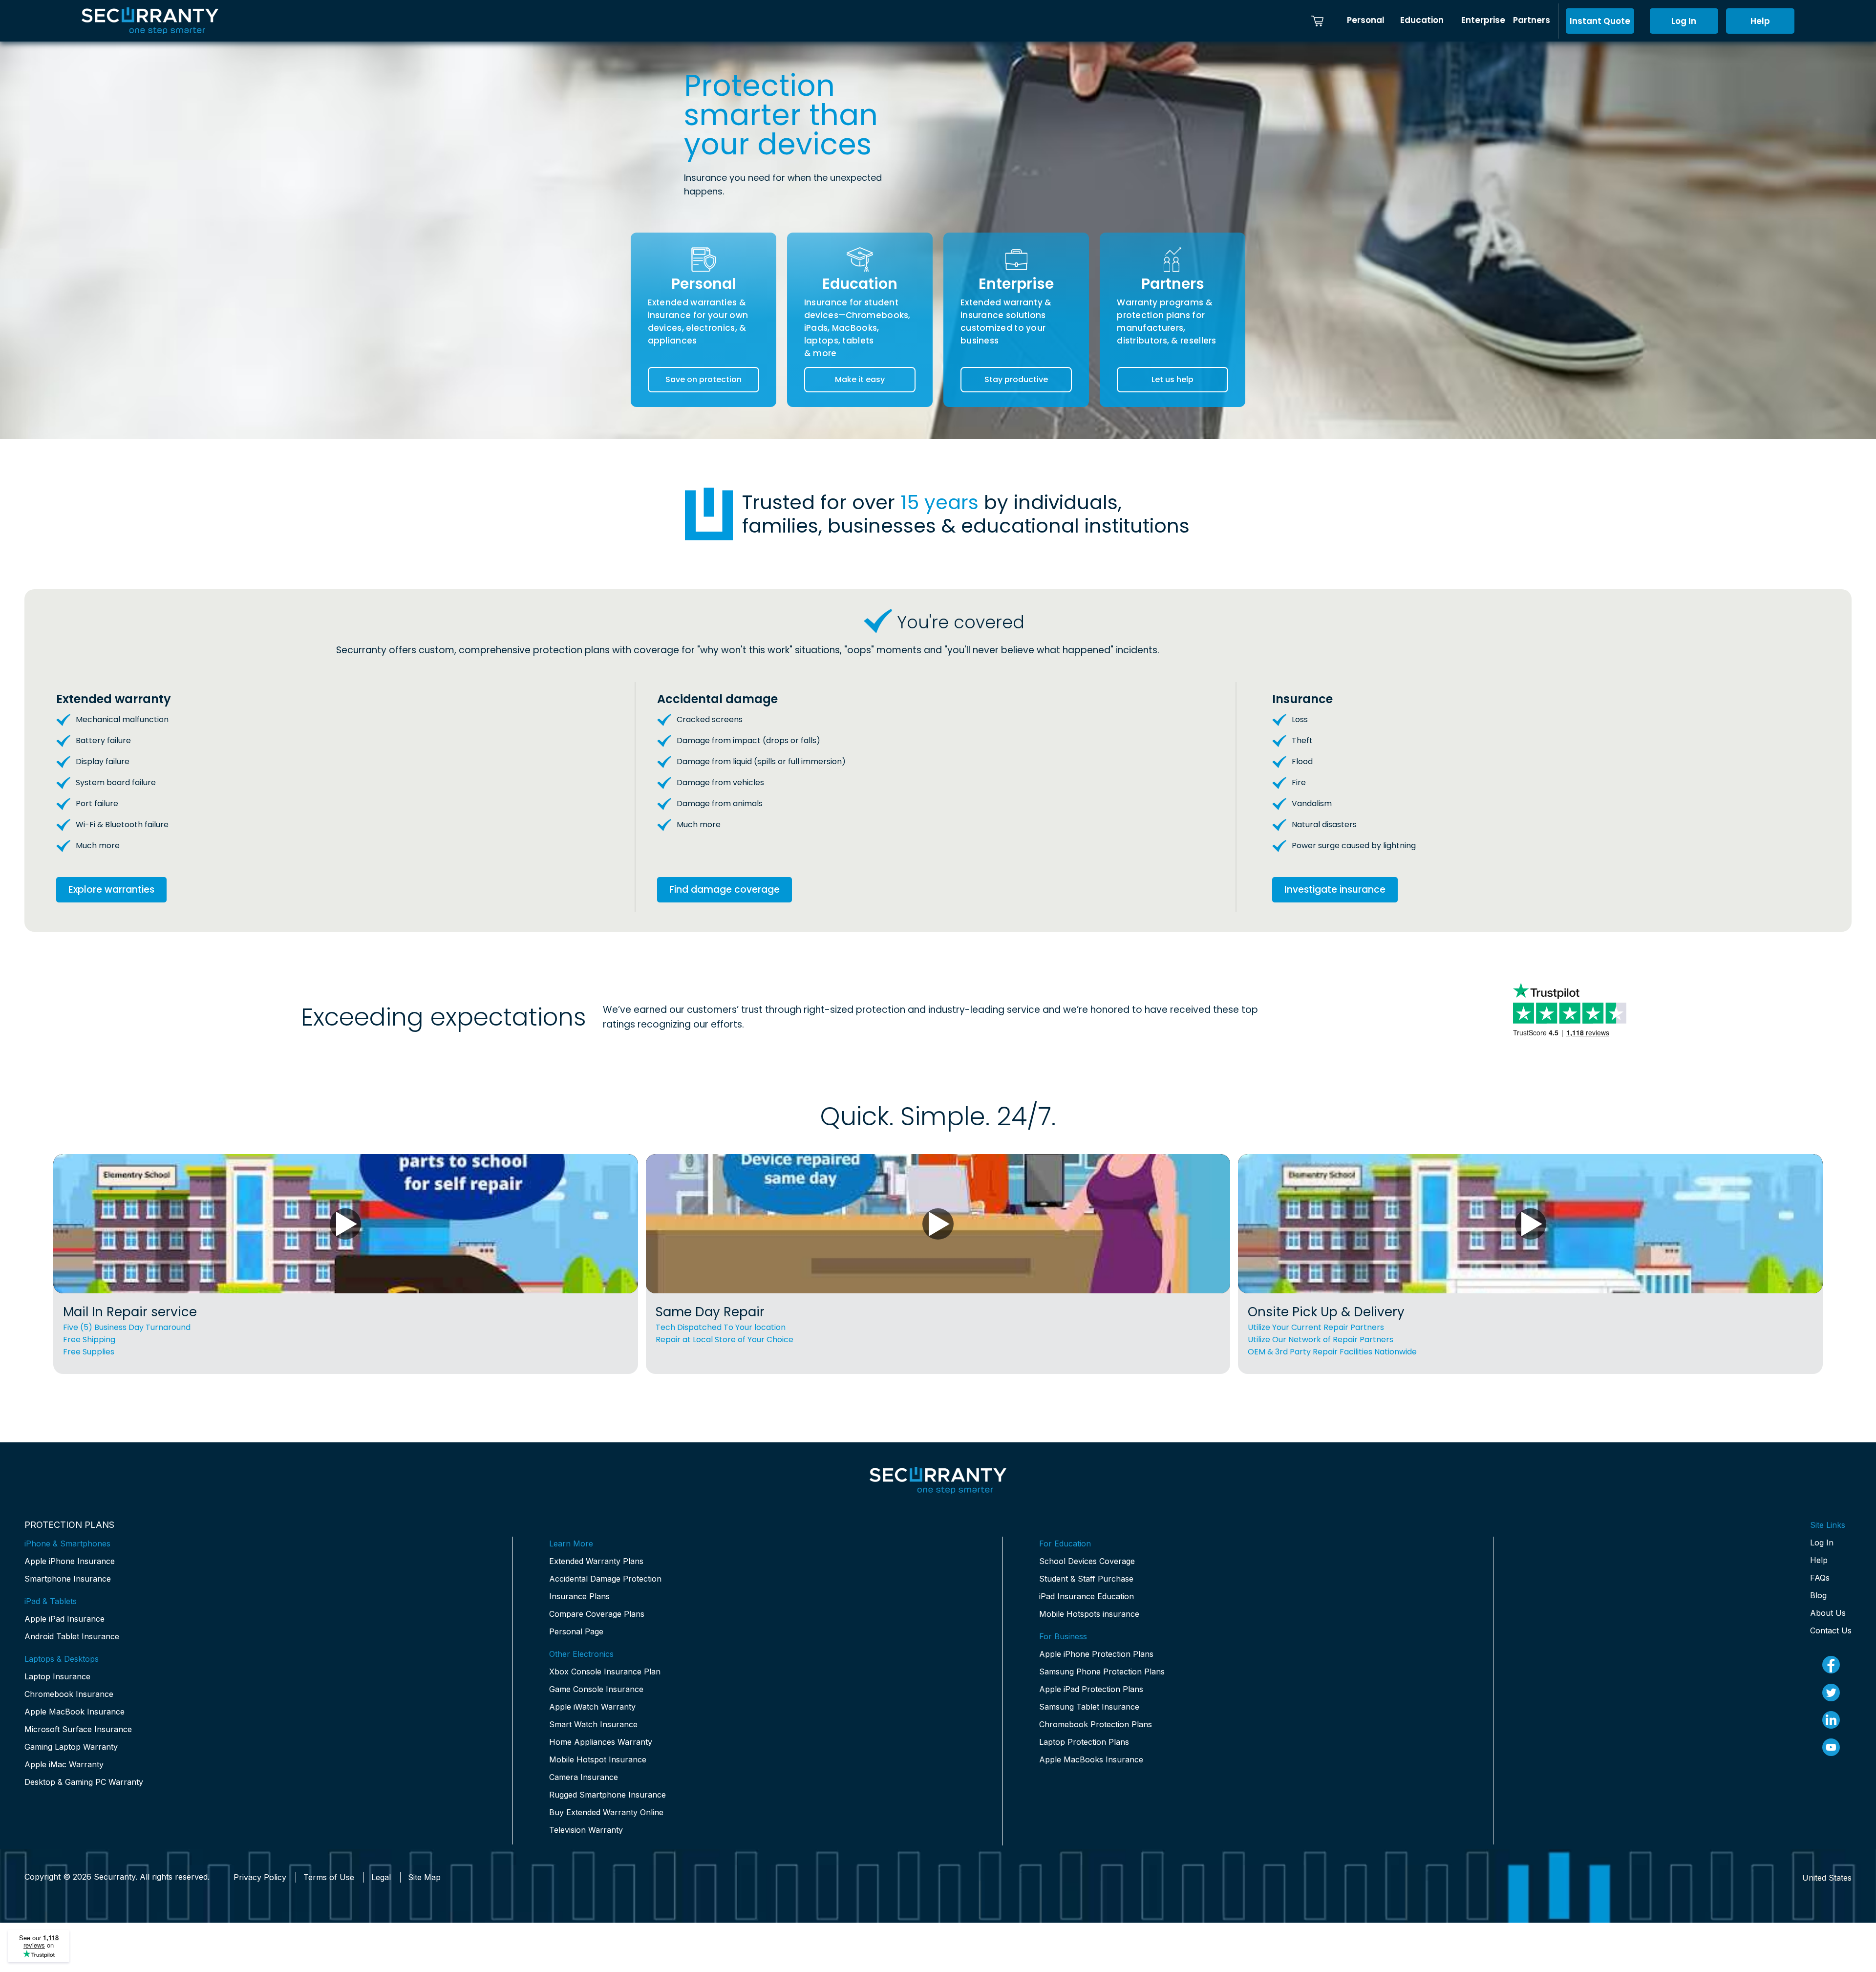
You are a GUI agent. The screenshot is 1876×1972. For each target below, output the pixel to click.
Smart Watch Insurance (593, 1724)
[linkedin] (1831, 1720)
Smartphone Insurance (68, 1579)
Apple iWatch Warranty (592, 1707)
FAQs (1820, 1578)
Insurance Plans (579, 1596)
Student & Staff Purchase (1086, 1579)
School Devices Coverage (1087, 1561)
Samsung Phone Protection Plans (1102, 1672)
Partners (1532, 20)
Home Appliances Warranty (601, 1742)
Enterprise (1483, 20)
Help (1760, 21)
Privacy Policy (260, 1877)
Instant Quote (1600, 21)
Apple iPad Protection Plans (1091, 1689)
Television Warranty (586, 1830)
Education (1422, 20)
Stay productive (1016, 379)
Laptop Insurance (57, 1676)
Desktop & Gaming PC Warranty (84, 1782)
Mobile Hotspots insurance (1089, 1614)
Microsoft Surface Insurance (78, 1729)
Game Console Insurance (596, 1689)
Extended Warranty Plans (596, 1561)
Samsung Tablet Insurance (1089, 1707)
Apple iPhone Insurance (70, 1561)
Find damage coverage (725, 890)
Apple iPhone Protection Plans (1096, 1654)
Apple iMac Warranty (64, 1764)
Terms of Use (329, 1877)
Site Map (424, 1877)
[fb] (1831, 1665)
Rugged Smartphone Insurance (608, 1795)
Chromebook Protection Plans (1096, 1724)
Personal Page (576, 1631)
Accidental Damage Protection (605, 1579)
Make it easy (860, 379)
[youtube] (1831, 1747)
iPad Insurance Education (1087, 1596)
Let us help (1172, 379)
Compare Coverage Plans (597, 1614)
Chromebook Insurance (69, 1694)
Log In (1684, 21)
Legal (381, 1877)
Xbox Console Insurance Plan (605, 1672)
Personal (1366, 20)
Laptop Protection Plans (1084, 1742)
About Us (1828, 1613)
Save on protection (703, 379)
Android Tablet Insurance (72, 1636)
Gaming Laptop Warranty (71, 1747)
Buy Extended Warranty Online (606, 1812)
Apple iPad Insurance (64, 1619)
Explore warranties (111, 890)
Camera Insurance (584, 1777)
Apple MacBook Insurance (75, 1712)
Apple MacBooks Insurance (1091, 1759)
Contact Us (1831, 1630)
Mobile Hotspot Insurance (598, 1759)
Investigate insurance (1335, 890)
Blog (1818, 1595)
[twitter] (1831, 1693)
